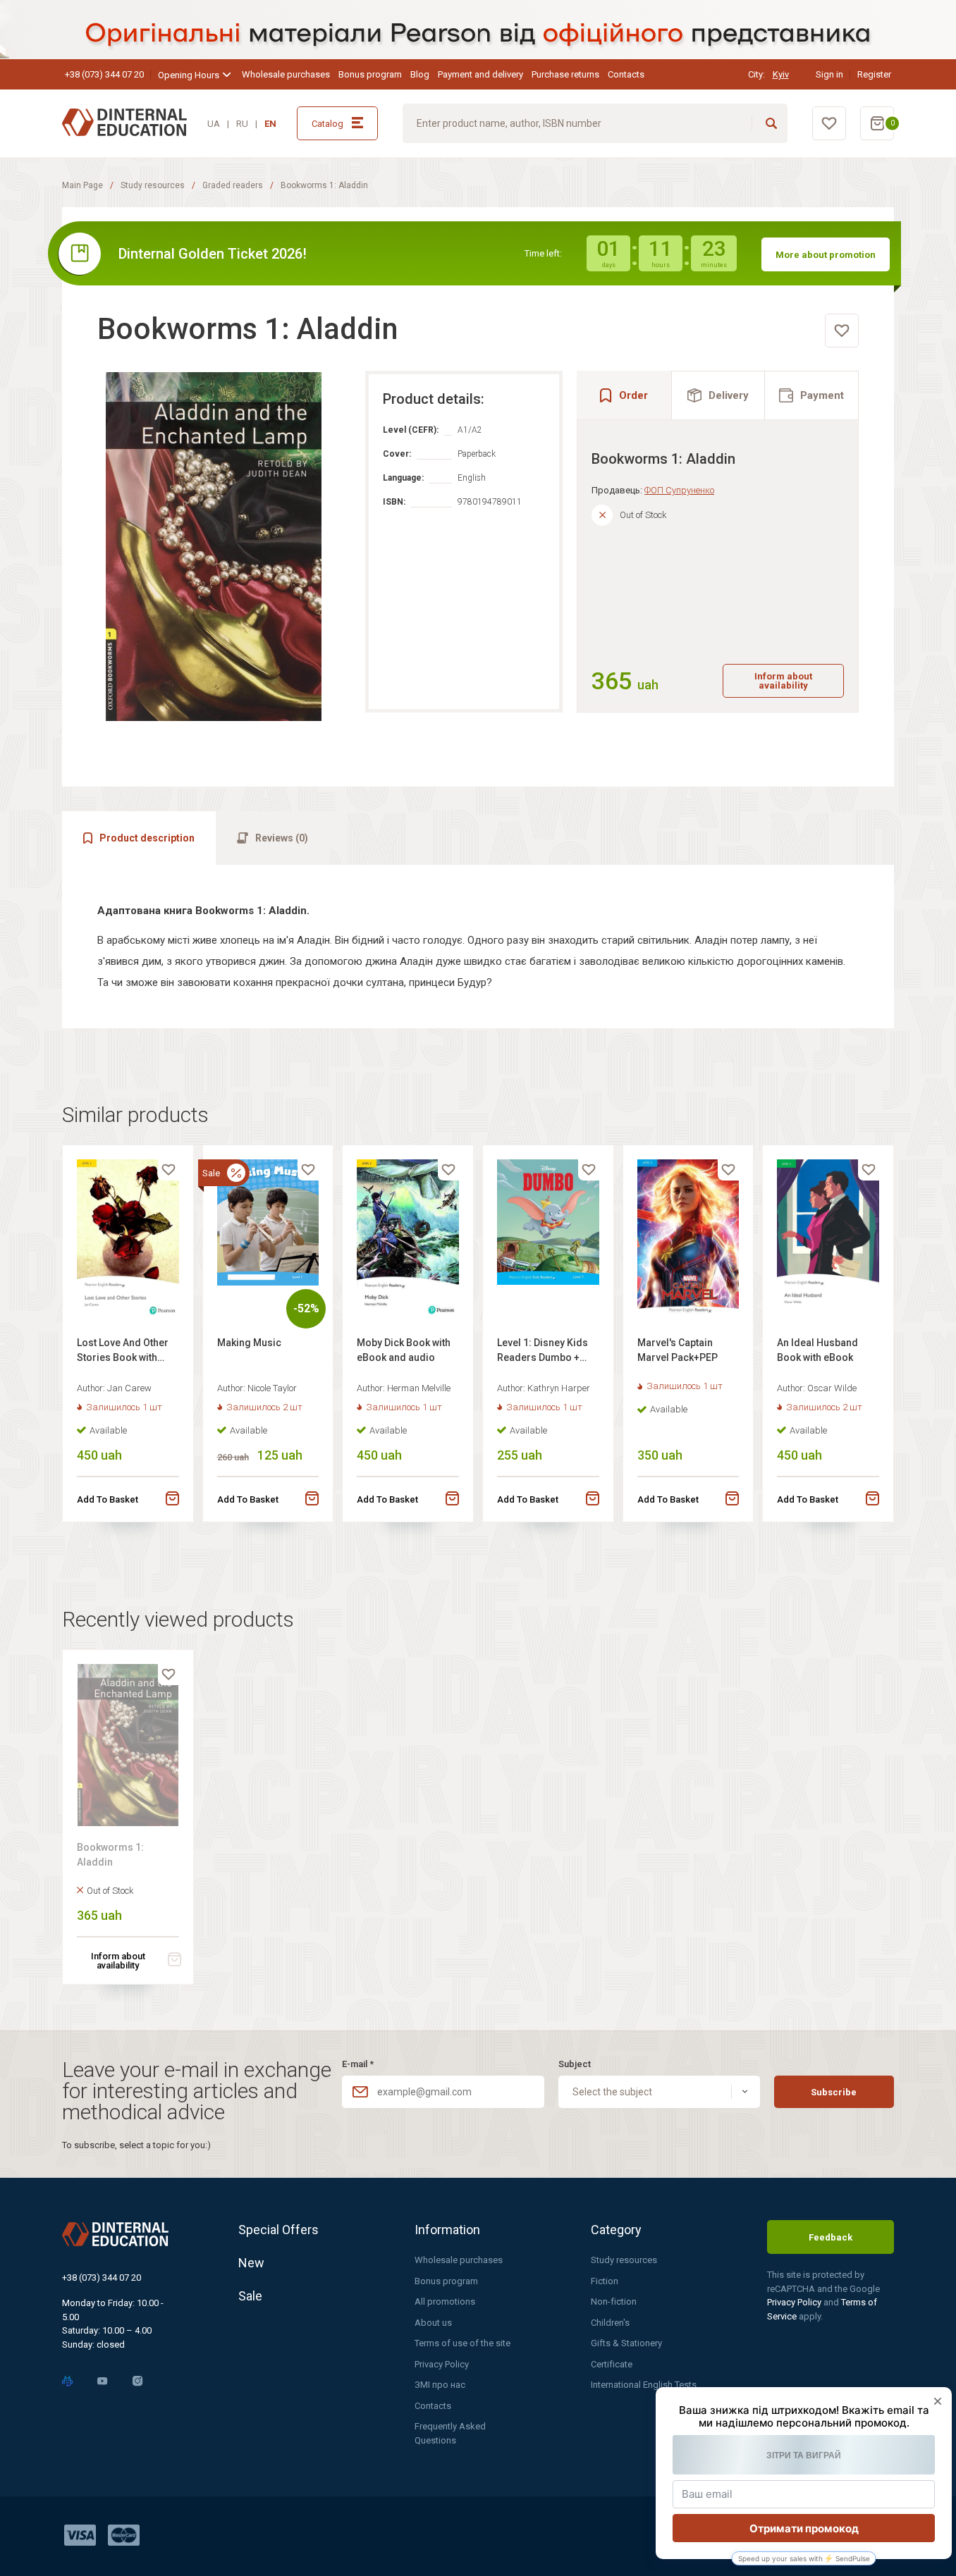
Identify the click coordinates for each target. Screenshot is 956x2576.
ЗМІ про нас (440, 2385)
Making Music (249, 1343)
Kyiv (781, 74)
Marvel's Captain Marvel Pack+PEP (678, 1350)
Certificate (612, 2364)
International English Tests (644, 2385)
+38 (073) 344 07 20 (104, 74)
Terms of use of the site (462, 2343)
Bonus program (370, 74)
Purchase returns (565, 74)
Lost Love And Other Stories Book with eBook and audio (123, 1352)
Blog (420, 74)
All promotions (445, 2301)
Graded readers (233, 185)
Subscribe (834, 2092)
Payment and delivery (480, 74)
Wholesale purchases (286, 74)
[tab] (718, 395)
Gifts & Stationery (626, 2343)
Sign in (829, 74)
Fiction (605, 2281)
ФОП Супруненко (679, 490)
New (251, 2263)
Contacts (626, 74)
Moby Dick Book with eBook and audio (404, 1350)
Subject (575, 2064)
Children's (610, 2323)
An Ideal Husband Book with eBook (817, 1350)
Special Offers (278, 2230)
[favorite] (842, 331)
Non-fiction (614, 2301)
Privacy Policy (442, 2364)
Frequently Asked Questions (450, 2433)
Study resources (153, 185)
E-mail (358, 2064)
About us (433, 2323)
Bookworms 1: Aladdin (110, 1855)
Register (874, 74)
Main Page (82, 185)
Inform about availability (783, 681)
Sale (250, 2296)
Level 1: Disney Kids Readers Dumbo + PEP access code (543, 1352)
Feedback (831, 2237)
